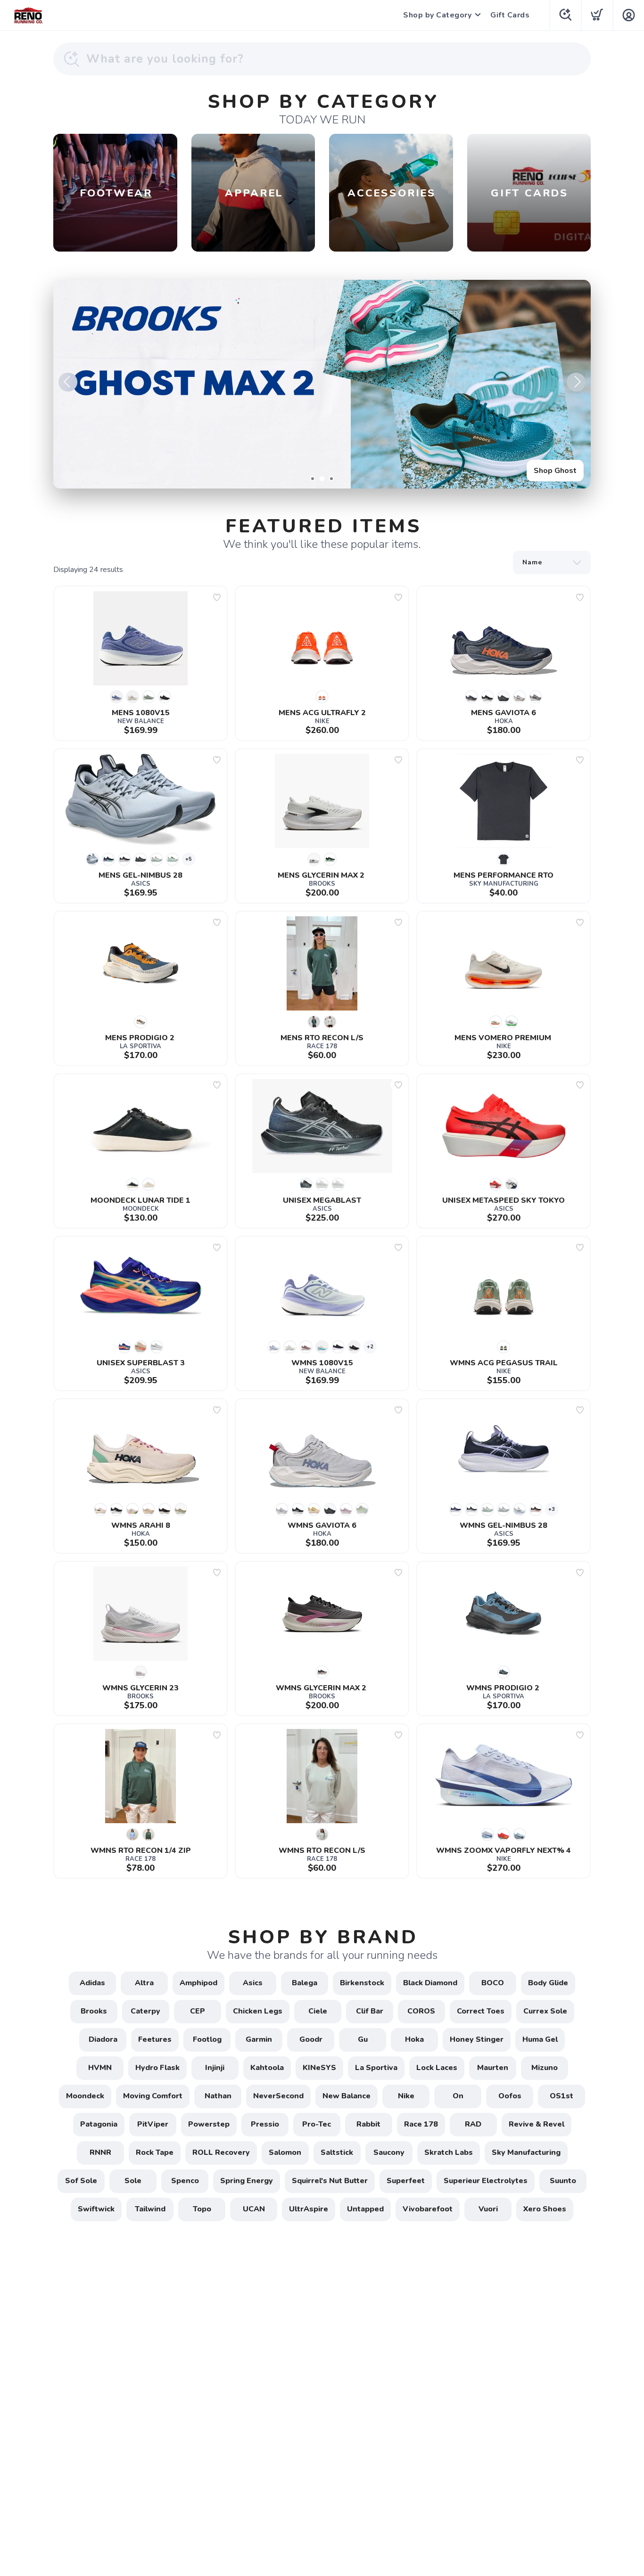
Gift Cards (510, 15)
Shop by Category (437, 15)
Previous (68, 382)
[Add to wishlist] (217, 597)
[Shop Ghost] (322, 384)
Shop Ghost (555, 471)
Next (576, 382)
